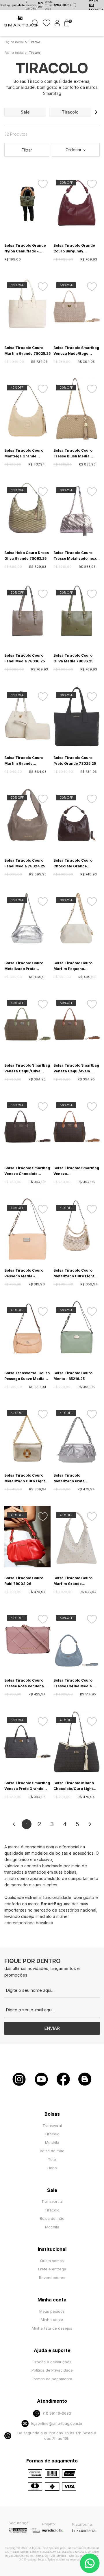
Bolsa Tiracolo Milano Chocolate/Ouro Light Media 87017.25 (74, 1786)
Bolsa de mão (52, 2151)
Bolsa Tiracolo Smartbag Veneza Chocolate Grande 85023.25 (27, 1171)
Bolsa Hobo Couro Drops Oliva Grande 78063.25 (27, 556)
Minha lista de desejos (52, 2328)
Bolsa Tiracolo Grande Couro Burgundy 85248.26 (74, 249)
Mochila (52, 2142)
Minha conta (52, 2320)
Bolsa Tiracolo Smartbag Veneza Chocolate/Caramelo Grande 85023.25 (76, 1171)
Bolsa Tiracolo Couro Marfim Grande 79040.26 (73, 1581)
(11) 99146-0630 (57, 2413)
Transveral (52, 2125)
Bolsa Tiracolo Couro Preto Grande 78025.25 (75, 761)
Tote (52, 2159)
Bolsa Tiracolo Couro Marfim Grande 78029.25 (24, 761)
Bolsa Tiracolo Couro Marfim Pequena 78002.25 (73, 966)
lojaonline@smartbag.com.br (57, 2423)
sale (25, 112)
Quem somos (52, 2261)
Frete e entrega (52, 2269)
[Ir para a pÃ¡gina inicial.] (21, 26)
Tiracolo (52, 2134)
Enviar (52, 2028)
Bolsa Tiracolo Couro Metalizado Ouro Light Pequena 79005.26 (25, 1479)
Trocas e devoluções (52, 2362)
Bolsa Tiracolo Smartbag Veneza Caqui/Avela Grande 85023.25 (76, 1069)
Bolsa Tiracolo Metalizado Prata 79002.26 (69, 1479)
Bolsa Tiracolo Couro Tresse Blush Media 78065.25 (73, 454)
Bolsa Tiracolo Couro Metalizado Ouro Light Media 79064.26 (74, 1274)
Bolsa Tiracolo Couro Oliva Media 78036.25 (73, 658)
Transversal (52, 2201)
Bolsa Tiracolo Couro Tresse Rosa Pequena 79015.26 (24, 1684)
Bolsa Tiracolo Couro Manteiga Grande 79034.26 (24, 454)
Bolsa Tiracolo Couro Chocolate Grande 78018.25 (73, 864)
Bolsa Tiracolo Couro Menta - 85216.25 (73, 1376)
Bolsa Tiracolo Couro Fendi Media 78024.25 (25, 863)
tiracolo (70, 112)
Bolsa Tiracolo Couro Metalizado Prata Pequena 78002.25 (24, 966)
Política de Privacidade (52, 2370)
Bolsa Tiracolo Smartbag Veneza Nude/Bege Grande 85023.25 (76, 351)
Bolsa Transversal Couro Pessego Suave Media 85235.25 (27, 1376)
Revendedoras (52, 2278)
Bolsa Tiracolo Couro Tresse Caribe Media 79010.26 (73, 1684)
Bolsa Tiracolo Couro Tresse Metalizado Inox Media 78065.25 (75, 556)
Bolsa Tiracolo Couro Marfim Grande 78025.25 (27, 351)
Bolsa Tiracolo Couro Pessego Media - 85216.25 (24, 1274)
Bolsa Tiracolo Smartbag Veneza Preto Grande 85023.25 (27, 1786)
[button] (96, 112)
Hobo (52, 2168)
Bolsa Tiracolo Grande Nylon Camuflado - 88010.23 (25, 249)
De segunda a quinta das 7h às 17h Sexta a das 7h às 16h (57, 2436)
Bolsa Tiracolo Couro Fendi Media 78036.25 (25, 658)
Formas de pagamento (52, 2379)
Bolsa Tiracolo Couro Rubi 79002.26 (24, 1581)
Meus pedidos (52, 2311)
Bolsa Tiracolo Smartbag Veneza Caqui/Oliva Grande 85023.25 (27, 1069)
